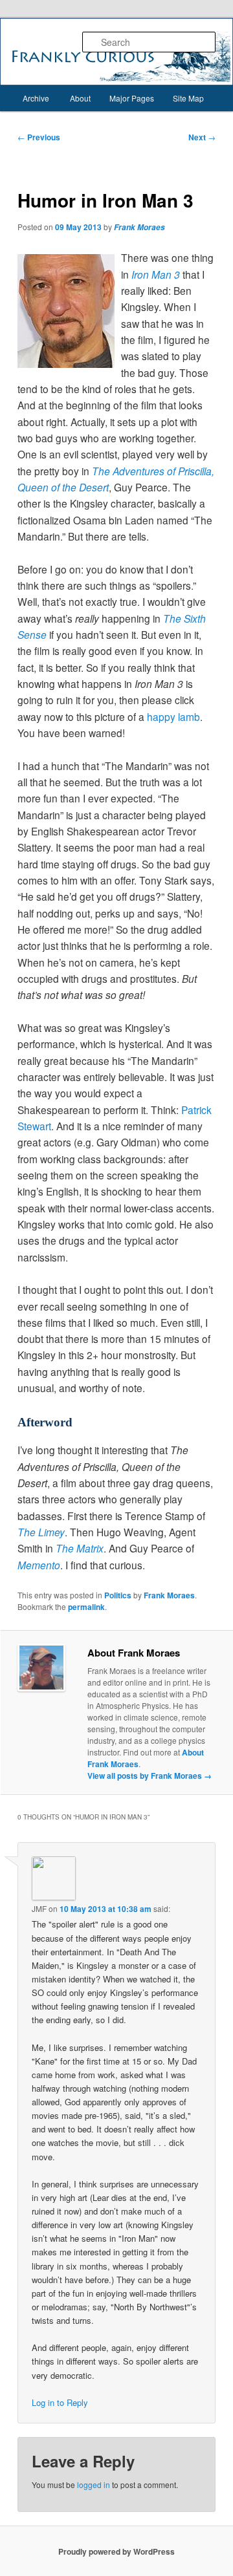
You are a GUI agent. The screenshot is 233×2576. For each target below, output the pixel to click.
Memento (39, 1565)
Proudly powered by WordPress (116, 2551)
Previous (39, 137)
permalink (86, 1607)
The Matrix (80, 1548)
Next (202, 137)
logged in (94, 2485)
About (80, 98)
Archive (36, 98)
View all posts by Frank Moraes (150, 1776)
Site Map (188, 98)
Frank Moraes (139, 227)
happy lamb (173, 716)
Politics (118, 1595)
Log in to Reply (60, 2402)
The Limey (41, 1532)
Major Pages (132, 98)
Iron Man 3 (156, 274)
